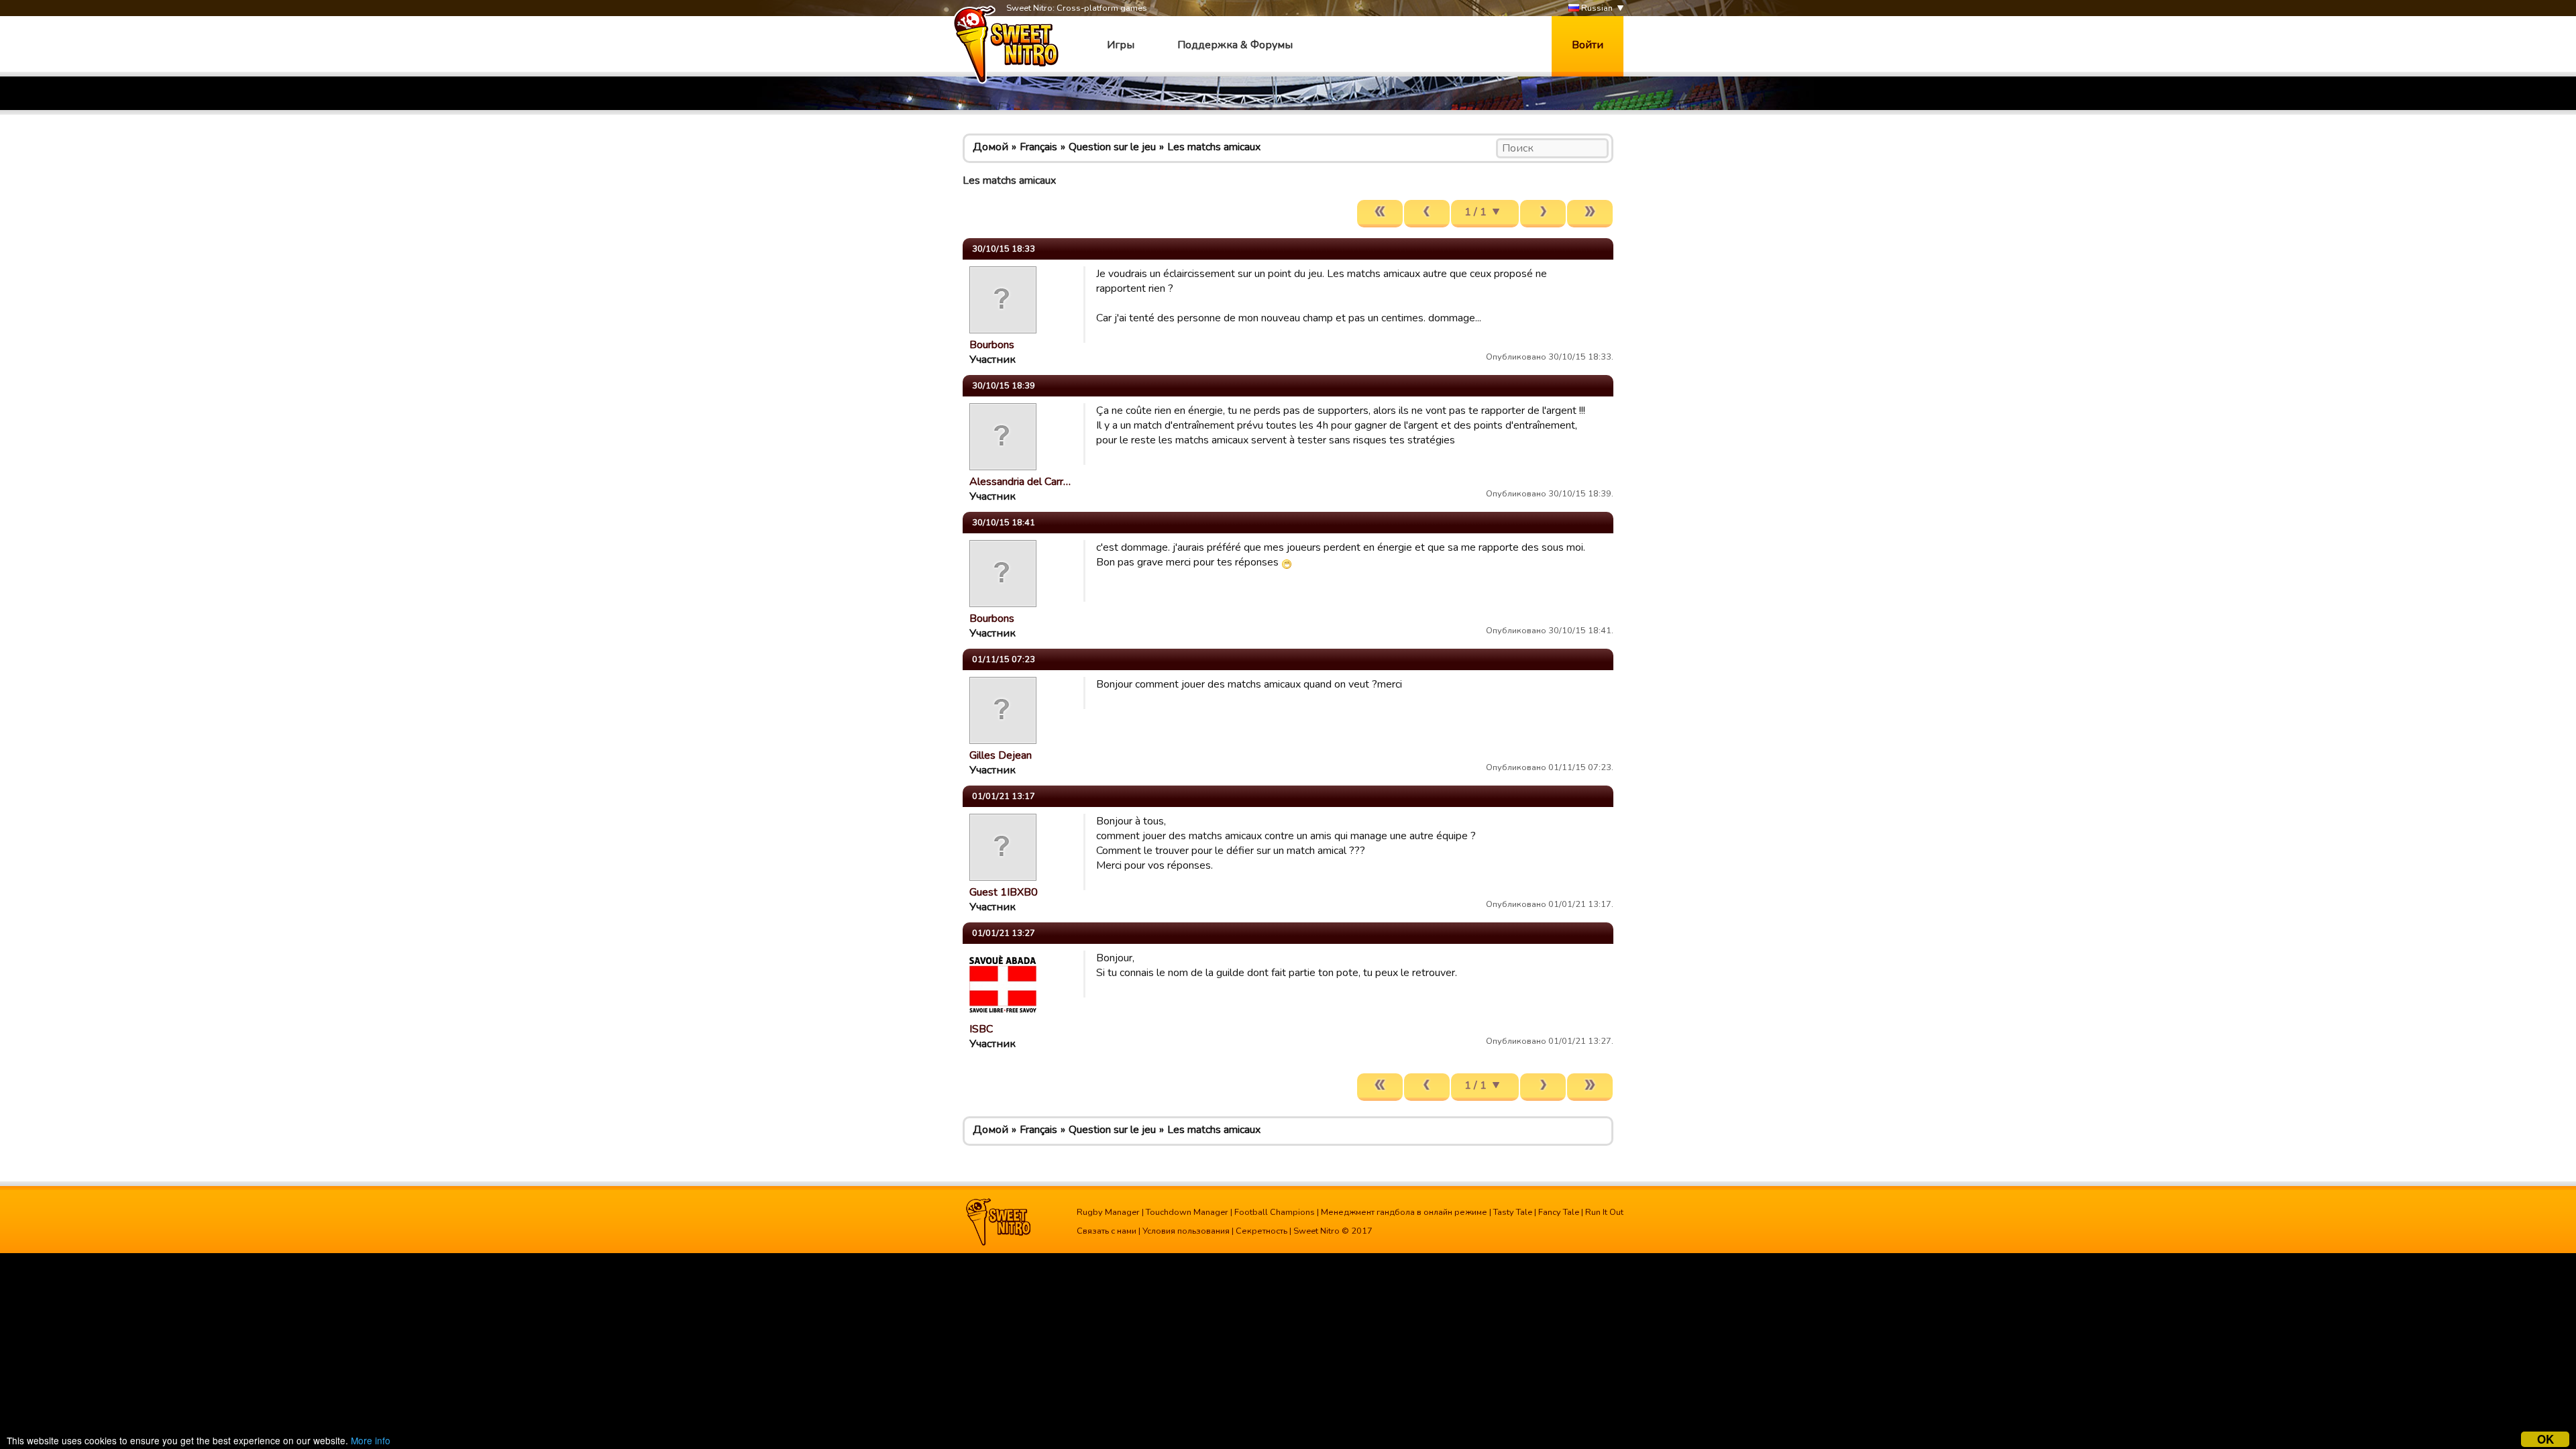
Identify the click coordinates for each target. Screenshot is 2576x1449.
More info (371, 1440)
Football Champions (1275, 1212)
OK (2545, 1439)
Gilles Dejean (1001, 755)
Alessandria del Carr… (1020, 482)
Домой (990, 147)
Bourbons (992, 345)
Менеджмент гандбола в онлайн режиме (1404, 1212)
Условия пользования (1186, 1231)
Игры (1121, 45)
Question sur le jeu (1112, 147)
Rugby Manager (1108, 1212)
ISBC (981, 1029)
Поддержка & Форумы (1235, 45)
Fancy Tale (1559, 1212)
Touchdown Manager (1187, 1212)
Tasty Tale (1513, 1212)
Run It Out (1604, 1212)
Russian (1596, 8)
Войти (1588, 45)
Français (1038, 147)
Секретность (1262, 1231)
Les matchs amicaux (1214, 147)
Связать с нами (1107, 1231)
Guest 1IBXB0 (1004, 892)
